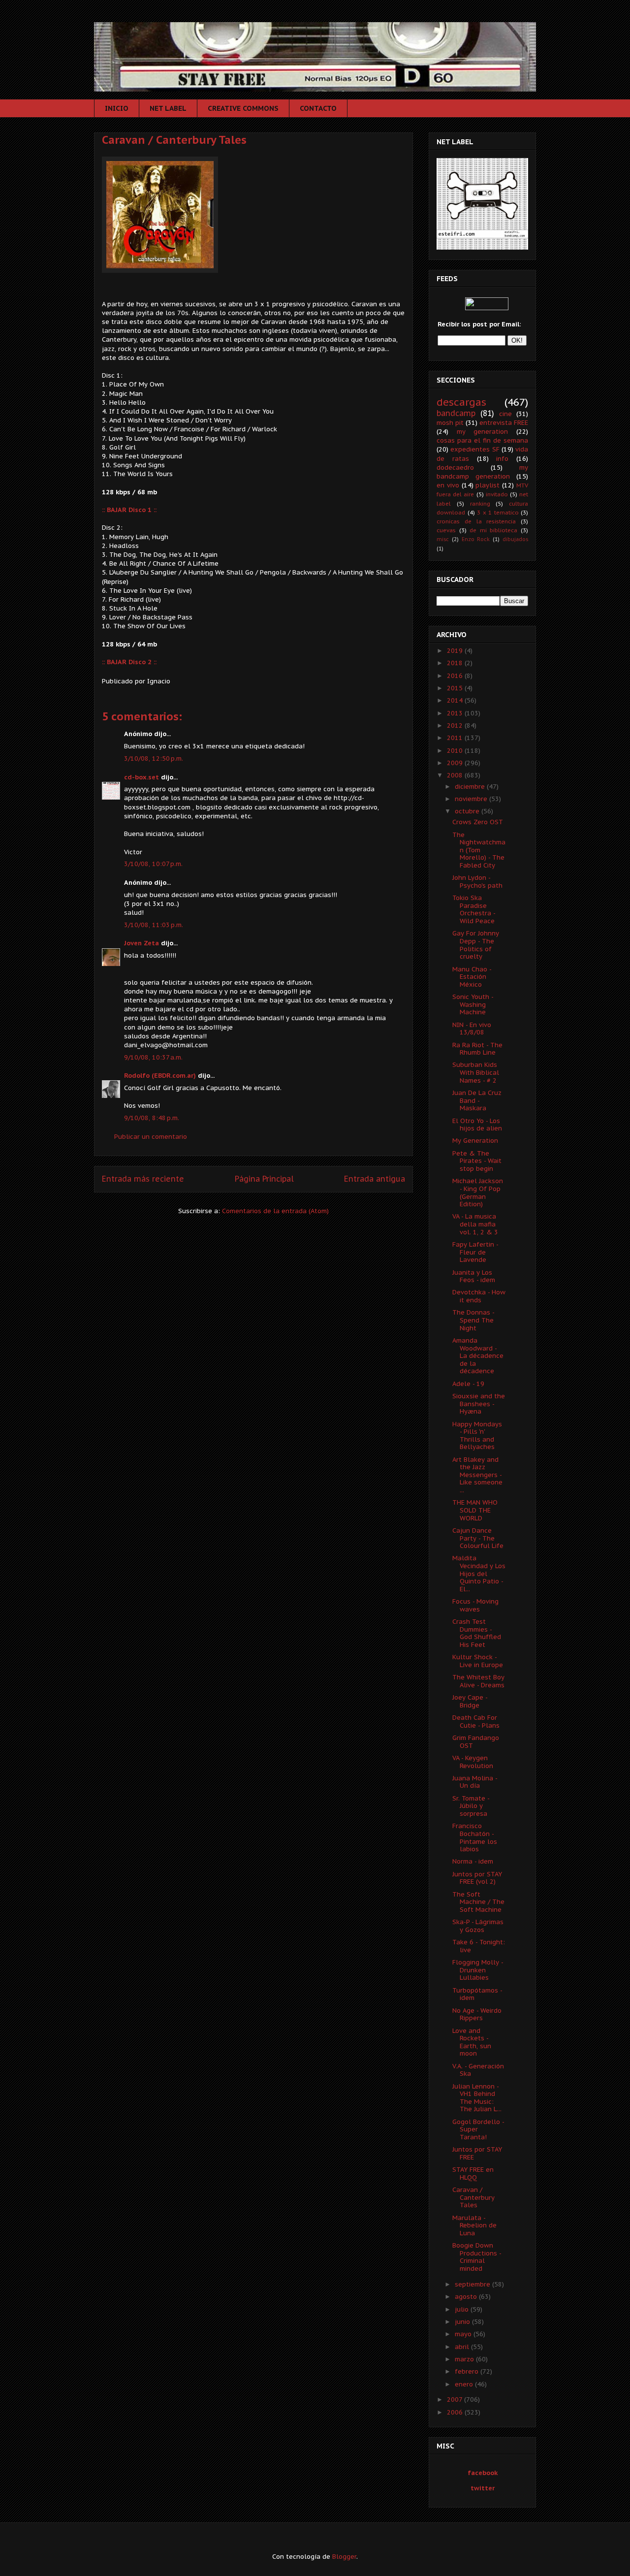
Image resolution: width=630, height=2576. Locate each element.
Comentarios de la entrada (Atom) (275, 1211)
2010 (456, 751)
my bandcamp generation (482, 472)
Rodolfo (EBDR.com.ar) (160, 1076)
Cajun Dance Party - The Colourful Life (478, 1538)
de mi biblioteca (493, 530)
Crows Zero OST (478, 822)
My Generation (475, 1141)
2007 (456, 2399)
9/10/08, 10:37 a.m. (153, 1057)
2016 (456, 676)
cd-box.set (142, 777)
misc (443, 539)
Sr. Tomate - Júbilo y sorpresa (471, 1806)
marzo (465, 2359)
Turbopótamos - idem (477, 1994)
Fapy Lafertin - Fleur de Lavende (475, 1252)
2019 (456, 651)
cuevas (446, 530)
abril (463, 2347)
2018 (456, 663)
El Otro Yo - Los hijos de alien (477, 1125)
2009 (456, 763)
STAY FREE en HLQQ (473, 2173)
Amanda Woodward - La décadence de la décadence (478, 1356)
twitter (483, 2488)
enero (465, 2384)
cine (505, 414)
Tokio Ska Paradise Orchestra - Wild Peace (474, 909)
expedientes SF (475, 449)
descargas (461, 402)
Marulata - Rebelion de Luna (474, 2225)
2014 (456, 700)
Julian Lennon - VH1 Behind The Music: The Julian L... (477, 2098)
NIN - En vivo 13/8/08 (472, 1029)
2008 (456, 775)
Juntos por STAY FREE (477, 2153)
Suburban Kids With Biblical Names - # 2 (476, 1072)
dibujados (515, 539)
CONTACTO (318, 108)
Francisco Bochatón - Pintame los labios (475, 1837)
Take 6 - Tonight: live (479, 1946)
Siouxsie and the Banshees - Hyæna (479, 1404)
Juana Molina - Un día (475, 1782)
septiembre (473, 2284)
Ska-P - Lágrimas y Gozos (478, 1926)
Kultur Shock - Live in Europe (478, 1661)
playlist (488, 485)
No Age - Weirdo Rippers (477, 2014)
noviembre (472, 799)
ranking (480, 503)
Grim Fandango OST (476, 1742)
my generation (483, 432)
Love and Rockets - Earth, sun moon (472, 2042)
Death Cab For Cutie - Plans (476, 1722)
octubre (468, 811)
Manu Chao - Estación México (472, 977)
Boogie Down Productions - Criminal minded (477, 2257)
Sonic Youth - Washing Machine (473, 1004)
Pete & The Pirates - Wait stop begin (477, 1161)
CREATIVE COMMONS (243, 108)
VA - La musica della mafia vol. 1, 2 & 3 (475, 1224)
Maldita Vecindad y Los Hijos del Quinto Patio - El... (479, 1573)
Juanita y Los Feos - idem (474, 1276)
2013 (456, 713)
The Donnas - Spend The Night (473, 1320)
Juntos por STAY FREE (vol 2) (477, 1878)
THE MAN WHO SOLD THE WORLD (475, 1510)
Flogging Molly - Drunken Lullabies (478, 1970)
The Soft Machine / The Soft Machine (478, 1902)
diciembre (471, 787)
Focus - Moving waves (475, 1605)
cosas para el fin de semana (482, 440)
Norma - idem (473, 1861)
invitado (497, 494)
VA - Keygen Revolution (473, 1762)
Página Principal (264, 1179)
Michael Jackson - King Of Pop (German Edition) (478, 1192)
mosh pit (450, 423)
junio (463, 2322)
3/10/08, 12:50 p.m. (154, 758)
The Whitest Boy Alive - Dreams (478, 1681)
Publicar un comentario (151, 1137)
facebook (483, 2473)
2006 (456, 2412)
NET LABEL (168, 108)
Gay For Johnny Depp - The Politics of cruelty (476, 945)
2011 (456, 738)
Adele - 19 (468, 1384)
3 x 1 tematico (498, 512)
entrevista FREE (504, 423)
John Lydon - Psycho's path (477, 882)
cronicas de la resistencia (476, 521)
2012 (456, 725)
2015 (456, 688)
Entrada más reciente (143, 1179)
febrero (468, 2371)
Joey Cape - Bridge (470, 1701)
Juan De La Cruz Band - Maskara (477, 1100)
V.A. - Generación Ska (478, 2070)
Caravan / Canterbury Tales (174, 140)
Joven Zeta (142, 943)
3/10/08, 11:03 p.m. (154, 925)
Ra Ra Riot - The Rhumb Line (477, 1049)
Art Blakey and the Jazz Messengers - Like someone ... (477, 1475)
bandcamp (456, 413)
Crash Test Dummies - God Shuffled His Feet (477, 1633)
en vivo (448, 485)
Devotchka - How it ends (479, 1296)
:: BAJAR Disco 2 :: (129, 662)
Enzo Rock (476, 539)
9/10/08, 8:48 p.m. (152, 1118)
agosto (467, 2297)
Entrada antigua (375, 1179)
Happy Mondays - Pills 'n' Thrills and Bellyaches (477, 1436)
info (502, 459)
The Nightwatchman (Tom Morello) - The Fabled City (479, 850)
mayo (464, 2334)
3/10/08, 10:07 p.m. (153, 864)
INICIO (117, 108)
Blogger (344, 2557)
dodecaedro (455, 467)
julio (463, 2309)
